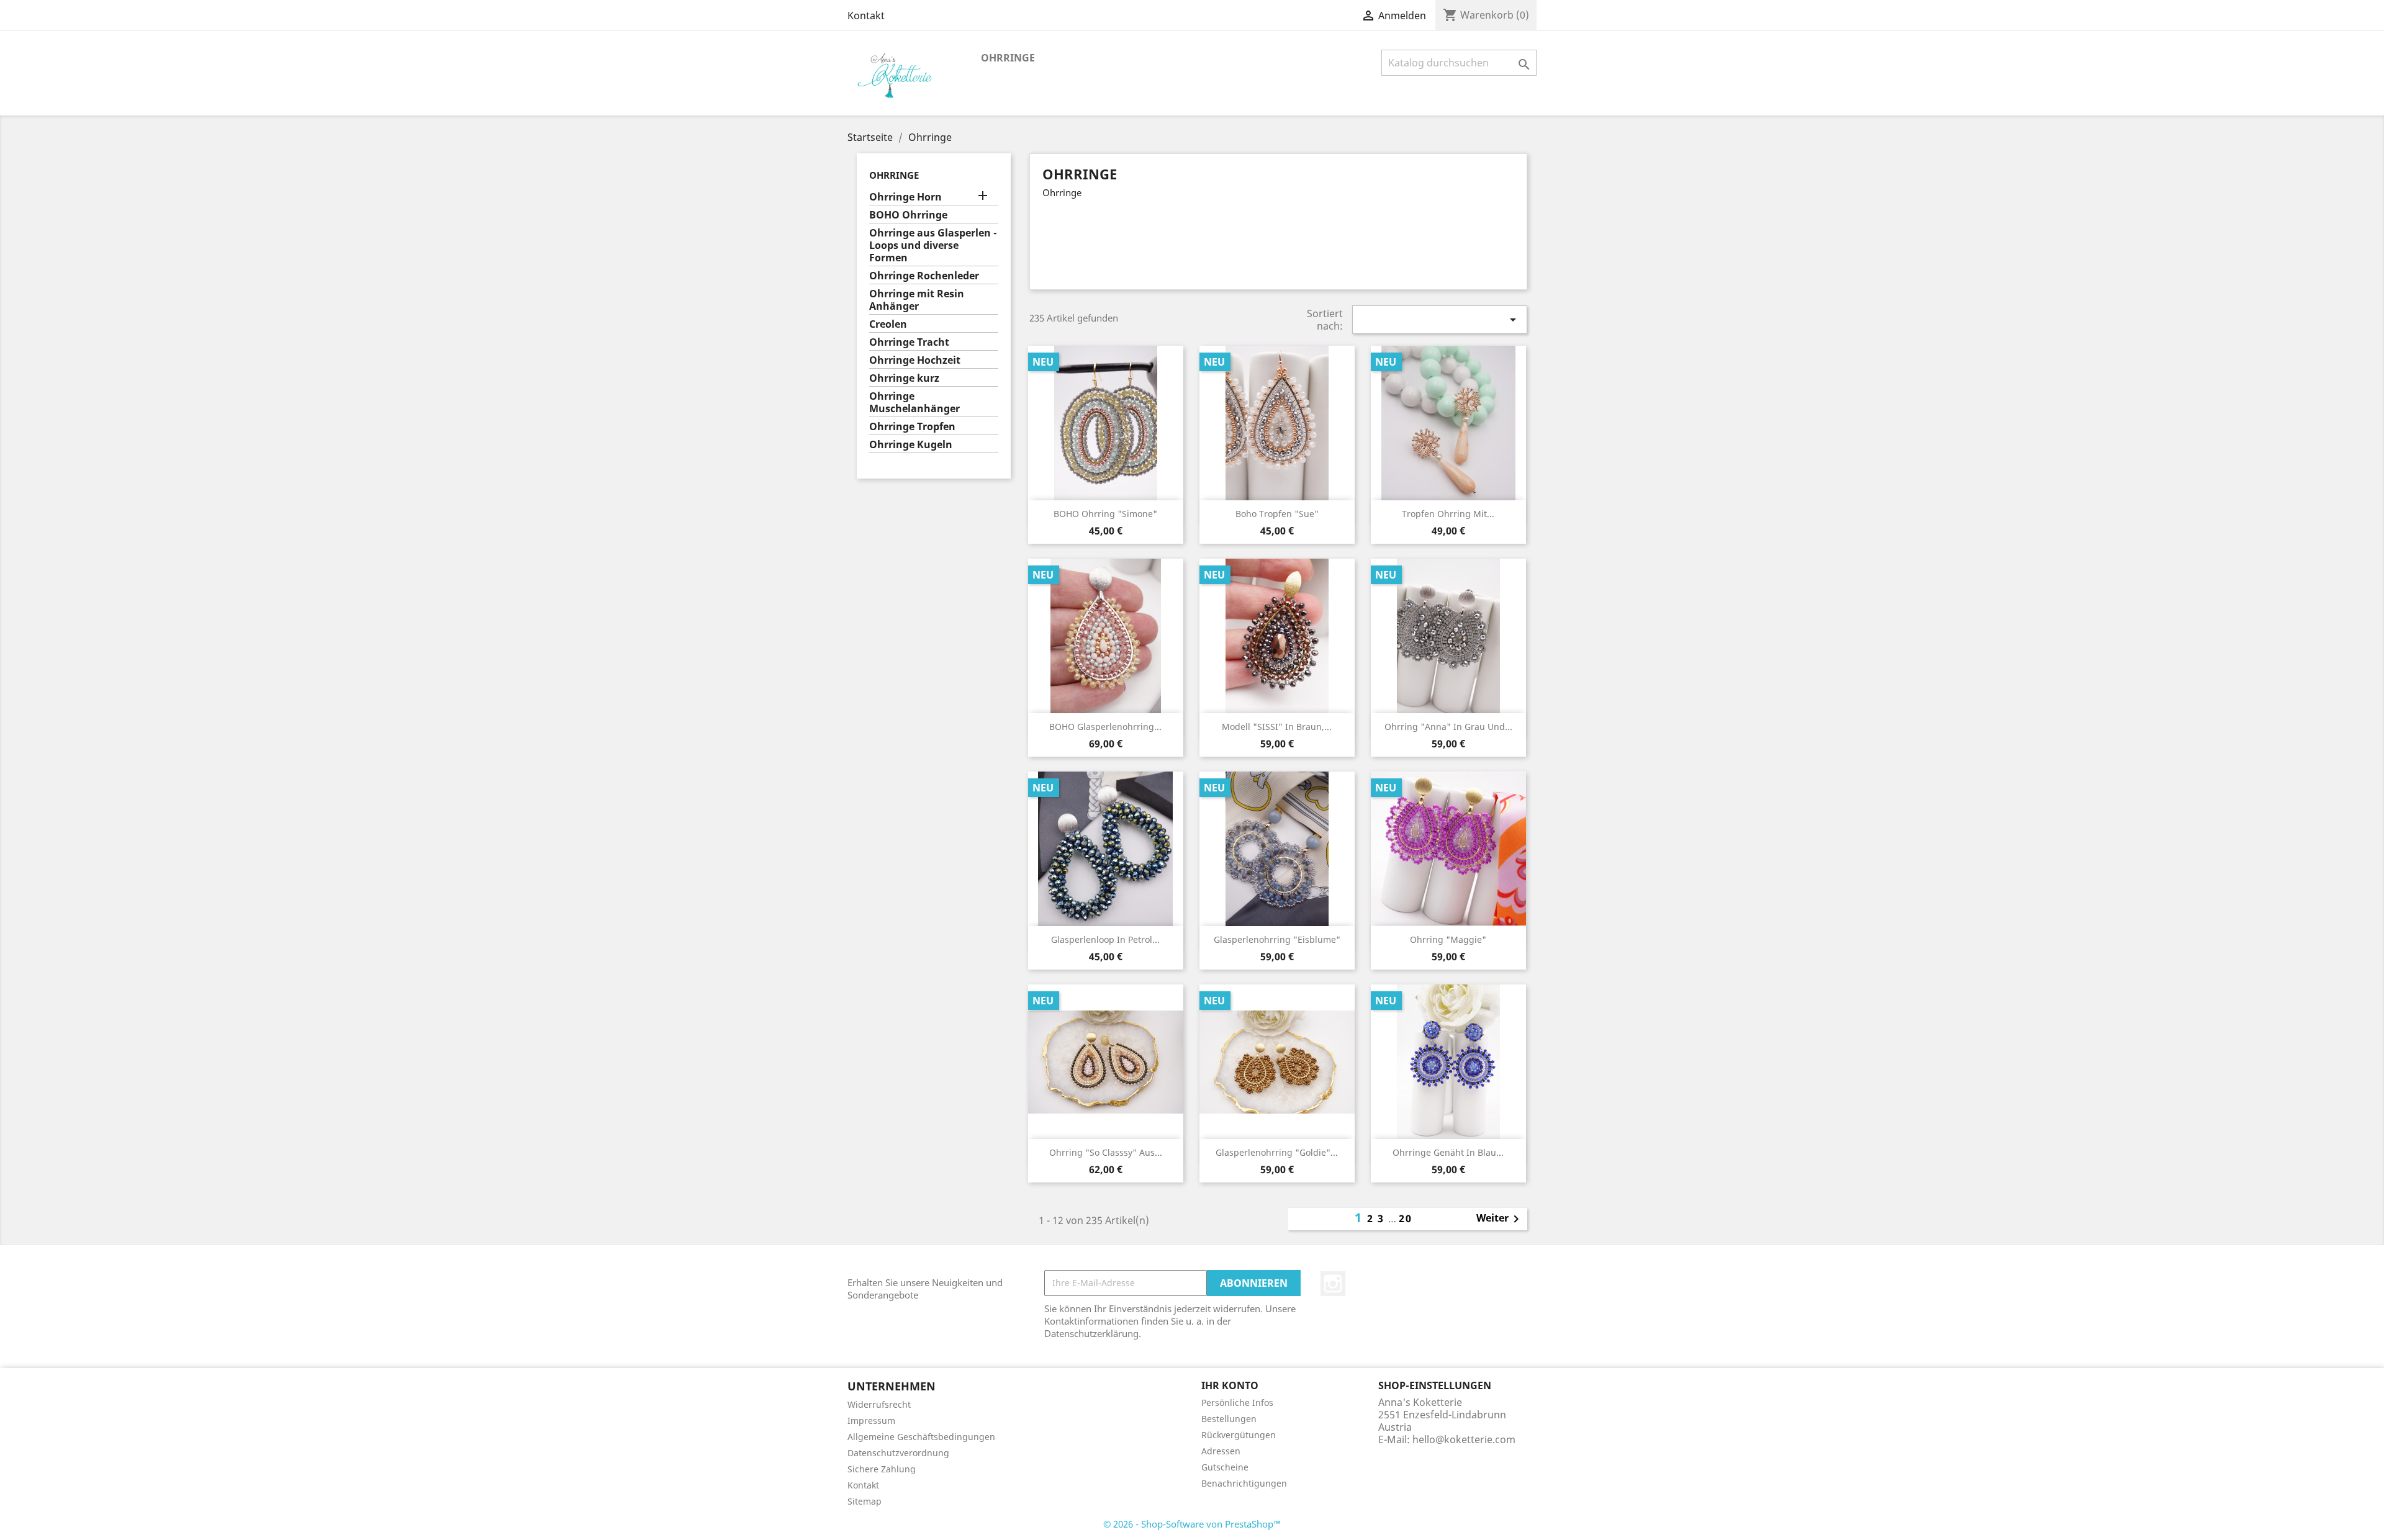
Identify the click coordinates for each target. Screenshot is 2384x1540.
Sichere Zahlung (882, 1469)
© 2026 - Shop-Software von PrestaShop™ (1192, 1524)
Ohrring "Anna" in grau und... (1448, 727)
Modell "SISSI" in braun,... (1277, 727)
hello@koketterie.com (1464, 1439)
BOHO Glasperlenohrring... (1105, 727)
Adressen (1221, 1451)
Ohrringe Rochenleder (924, 276)
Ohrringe (1008, 58)
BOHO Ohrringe (908, 215)
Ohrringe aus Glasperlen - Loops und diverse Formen (933, 245)
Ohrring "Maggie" (1448, 939)
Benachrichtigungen (1244, 1483)
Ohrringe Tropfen (912, 427)
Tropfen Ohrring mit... (1448, 514)
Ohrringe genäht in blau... (1448, 1152)
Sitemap (865, 1501)
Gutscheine (1225, 1467)
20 (1406, 1218)
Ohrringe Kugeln (911, 445)
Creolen (888, 324)
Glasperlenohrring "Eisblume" (1277, 939)
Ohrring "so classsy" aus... (1106, 1152)
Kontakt (866, 16)
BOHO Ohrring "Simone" (1105, 514)
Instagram (1333, 1284)
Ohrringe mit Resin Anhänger (917, 300)
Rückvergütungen (1239, 1435)
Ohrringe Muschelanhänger (914, 403)
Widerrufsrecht (879, 1404)
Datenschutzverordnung (898, 1453)
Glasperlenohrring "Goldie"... (1277, 1152)
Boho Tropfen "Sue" (1277, 514)
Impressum (871, 1421)
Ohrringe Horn (905, 197)
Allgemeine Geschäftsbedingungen (921, 1437)
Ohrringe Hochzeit (915, 360)
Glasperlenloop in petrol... (1105, 939)
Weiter (1500, 1219)
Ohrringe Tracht (909, 342)
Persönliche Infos (1237, 1403)
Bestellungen (1229, 1419)
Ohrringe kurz (904, 378)
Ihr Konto (1230, 1385)
